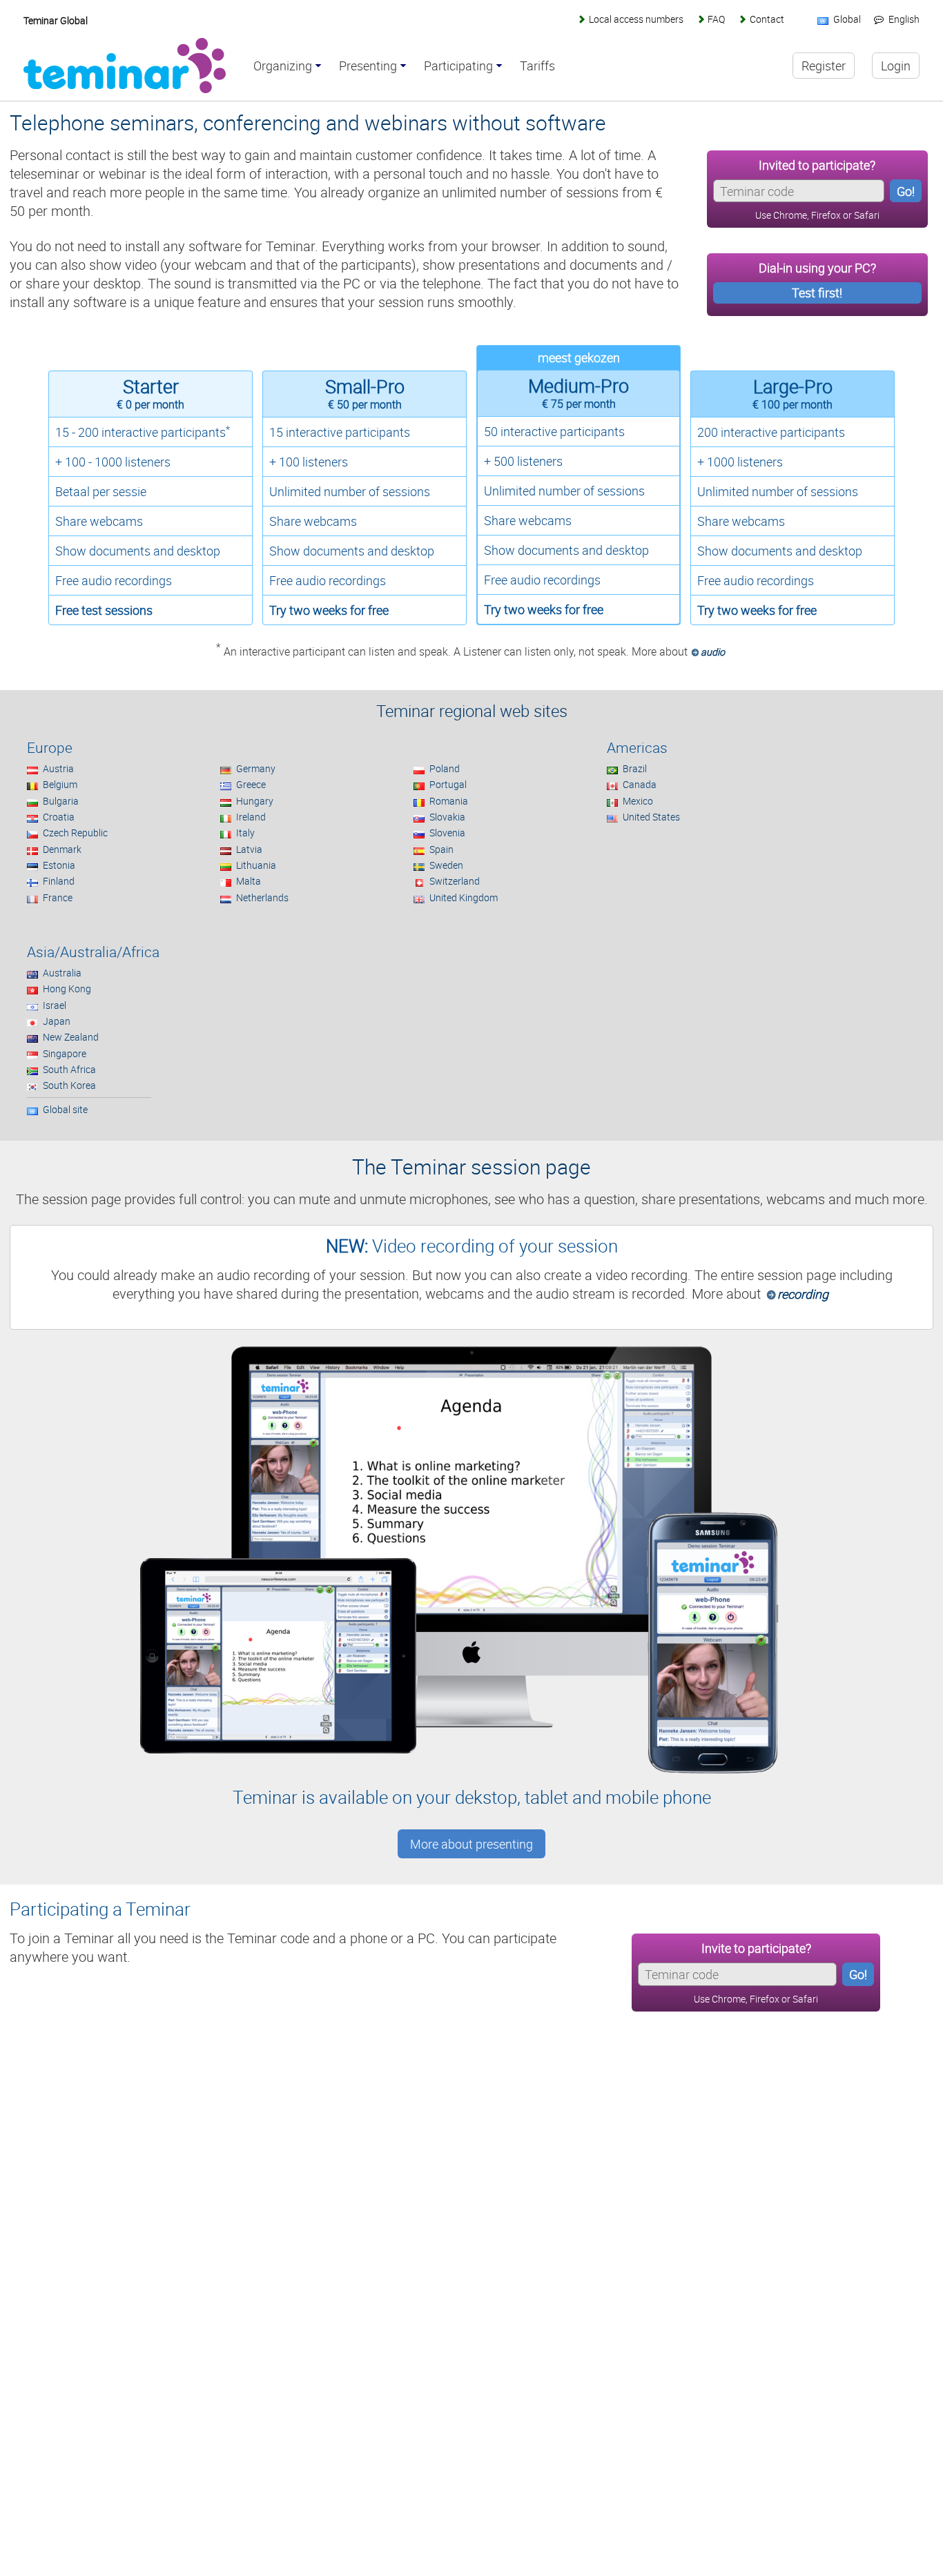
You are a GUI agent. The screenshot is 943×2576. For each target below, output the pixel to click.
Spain (441, 849)
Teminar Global (56, 20)
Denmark (62, 849)
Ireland (251, 817)
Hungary (255, 801)
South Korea (69, 1085)
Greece (251, 784)
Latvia (249, 849)
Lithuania (256, 865)
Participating (458, 66)
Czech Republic (75, 833)
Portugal (448, 784)
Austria (58, 768)
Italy (245, 833)
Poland (445, 768)
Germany (256, 768)
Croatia (59, 817)
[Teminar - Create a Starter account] (152, 632)
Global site (65, 1109)
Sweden (446, 865)
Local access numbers (636, 19)
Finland (59, 881)
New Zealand (71, 1037)
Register (824, 66)
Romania (449, 801)
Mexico (638, 801)
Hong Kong (67, 989)
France (58, 897)
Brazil (635, 768)
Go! (906, 191)
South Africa (69, 1069)
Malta (249, 881)
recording (803, 1294)
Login (896, 66)
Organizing (283, 66)
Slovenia (447, 833)
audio (713, 652)
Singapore (65, 1053)
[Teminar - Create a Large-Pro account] (793, 632)
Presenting (368, 66)
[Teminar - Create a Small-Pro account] (366, 632)
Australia (62, 973)
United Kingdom (464, 897)
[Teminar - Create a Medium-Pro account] (580, 632)
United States (651, 817)
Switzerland (455, 881)
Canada (640, 784)
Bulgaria (61, 801)
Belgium (60, 784)
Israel (55, 1005)
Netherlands (262, 897)
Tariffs (537, 66)
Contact (767, 19)
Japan (57, 1021)
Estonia (59, 865)
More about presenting (471, 1844)
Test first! (817, 293)
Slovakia (447, 817)
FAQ (716, 19)
